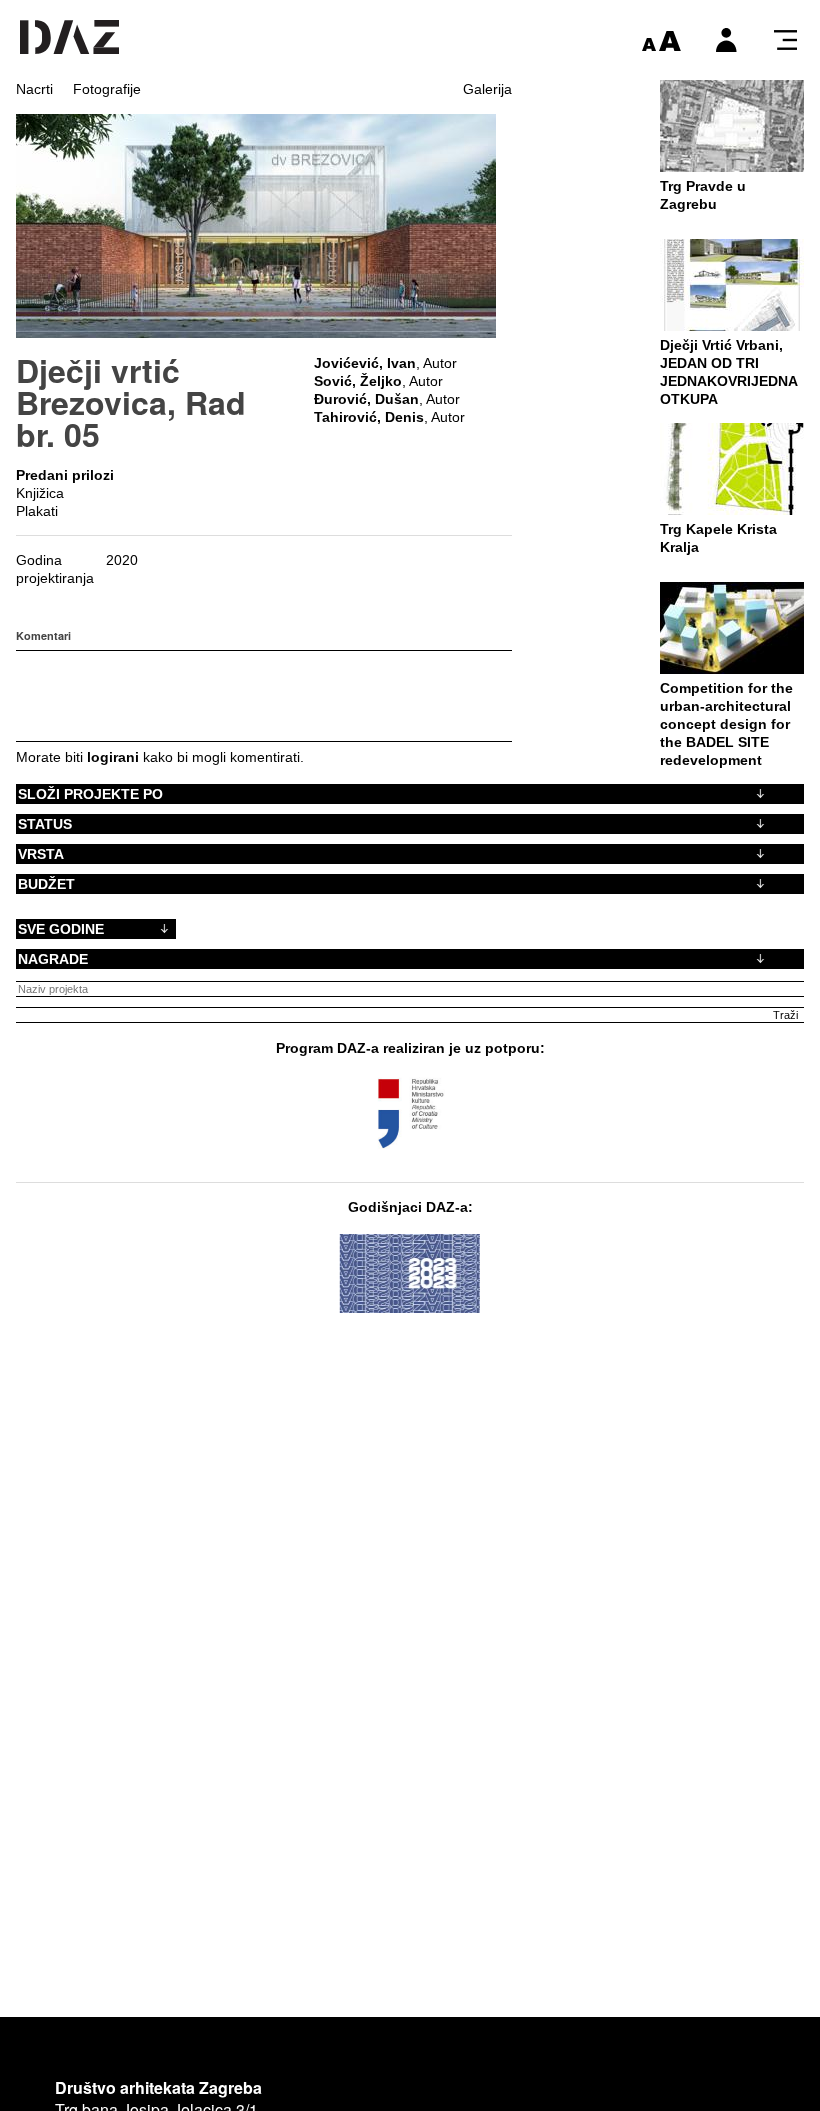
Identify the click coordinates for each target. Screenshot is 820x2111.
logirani (113, 757)
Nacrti (34, 89)
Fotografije (107, 89)
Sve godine (61, 929)
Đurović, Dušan (366, 399)
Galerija (487, 89)
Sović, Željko (358, 381)
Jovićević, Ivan (365, 363)
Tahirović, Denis (369, 417)
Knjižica (40, 493)
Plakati (37, 511)
